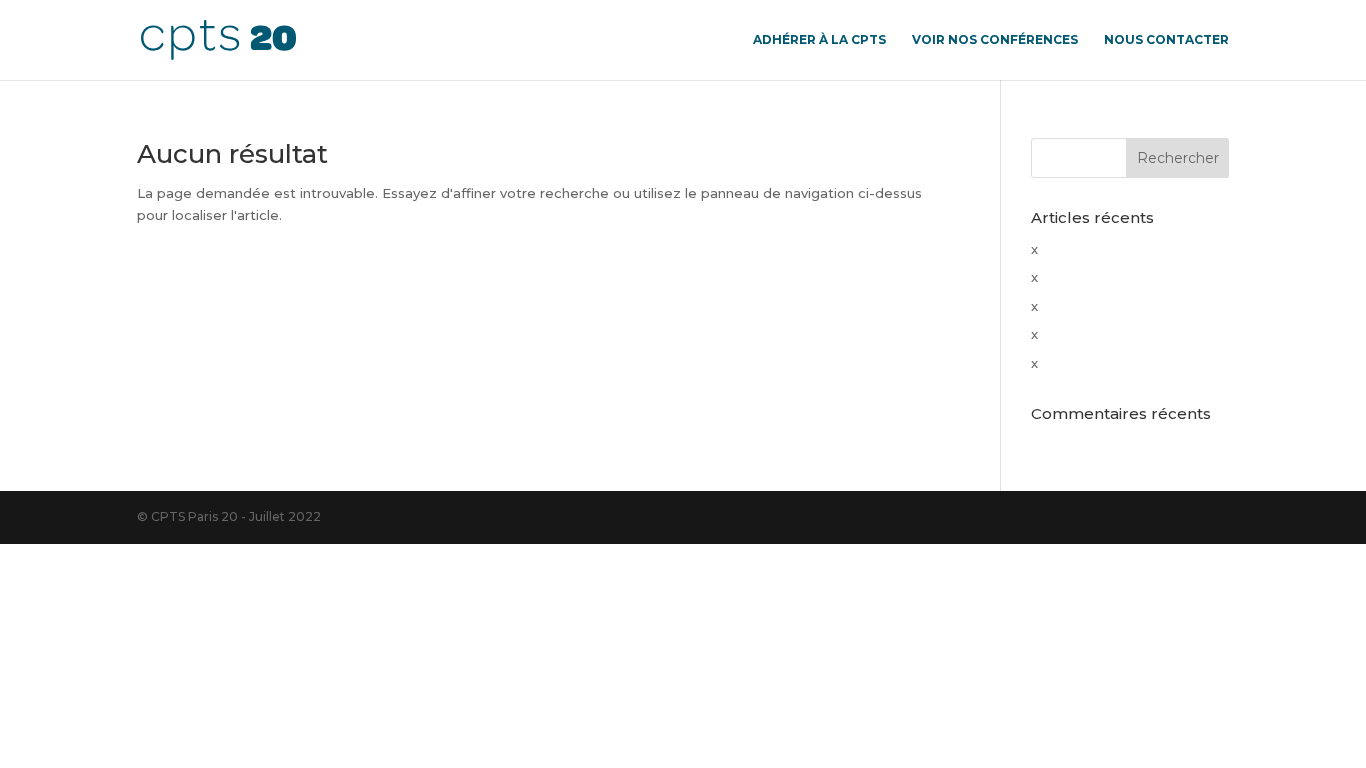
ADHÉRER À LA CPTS (819, 40)
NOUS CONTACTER (1166, 40)
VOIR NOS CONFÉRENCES (995, 40)
